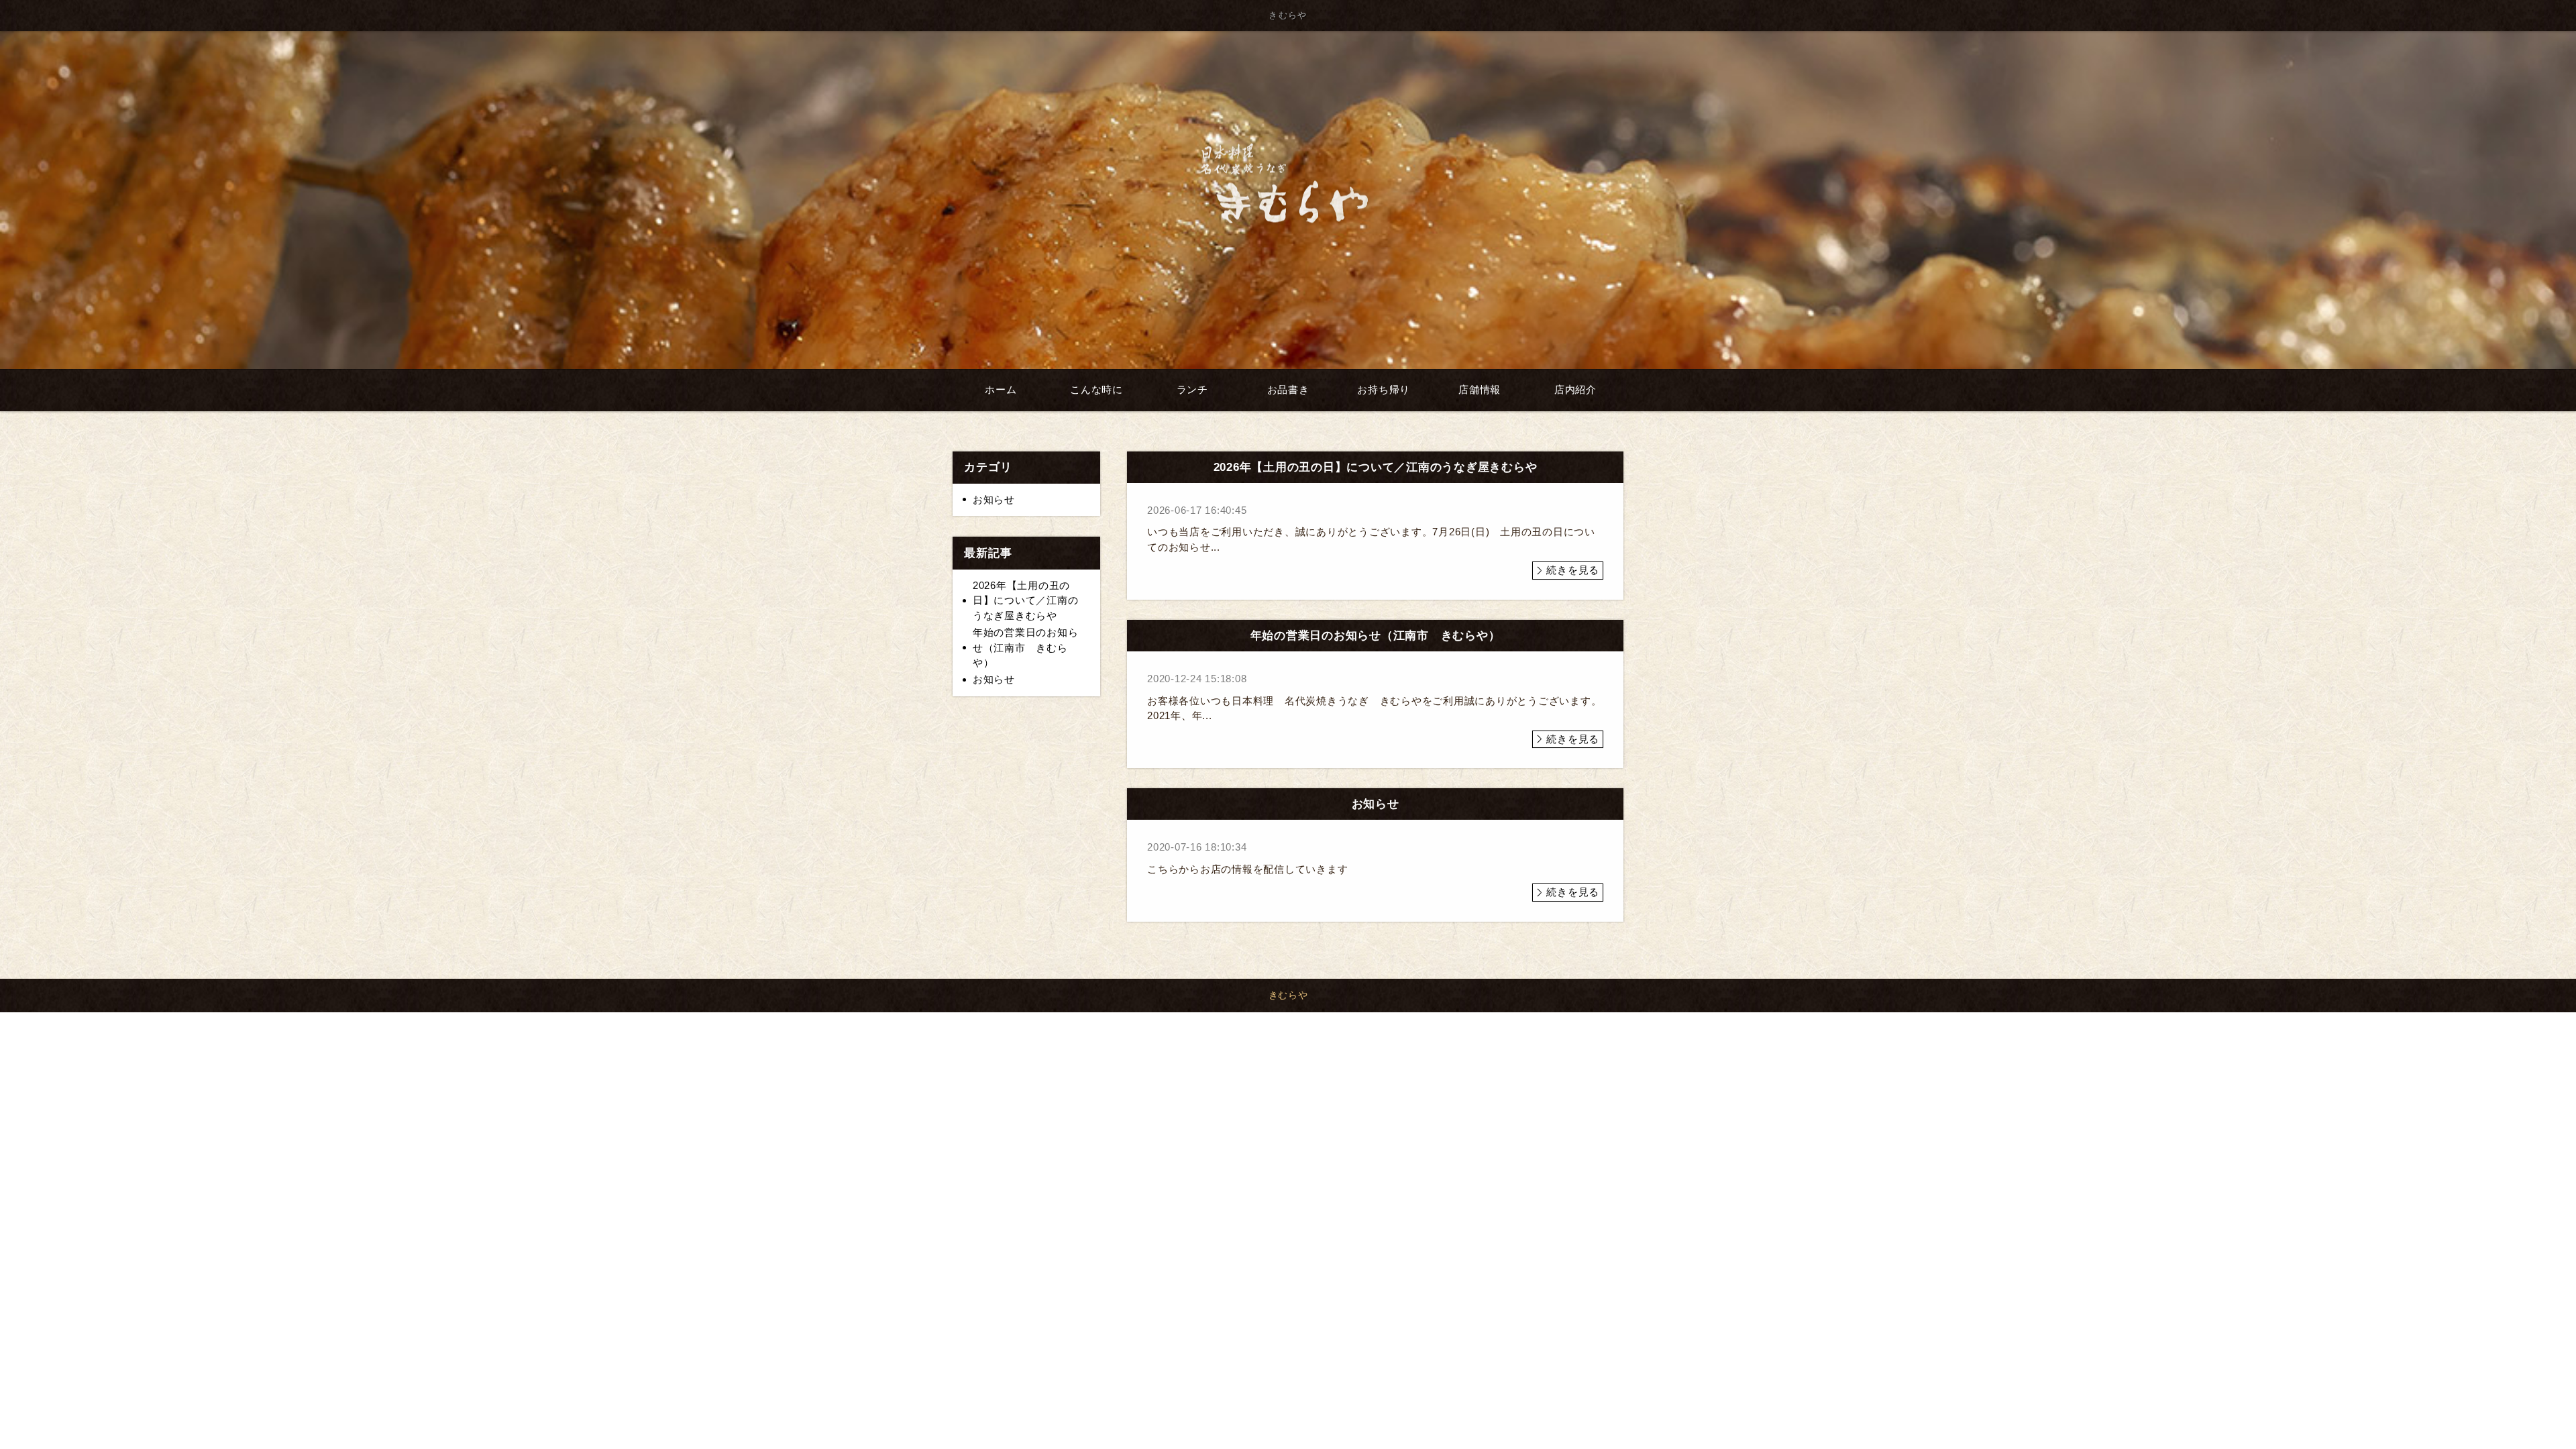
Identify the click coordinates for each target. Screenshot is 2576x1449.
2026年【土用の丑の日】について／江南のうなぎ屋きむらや (1026, 600)
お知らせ (994, 499)
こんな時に (1096, 389)
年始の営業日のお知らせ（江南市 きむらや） (1026, 647)
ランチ (1192, 389)
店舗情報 (1480, 389)
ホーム (1001, 389)
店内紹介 (1575, 389)
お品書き (1288, 389)
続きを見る (1573, 570)
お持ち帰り (1384, 389)
